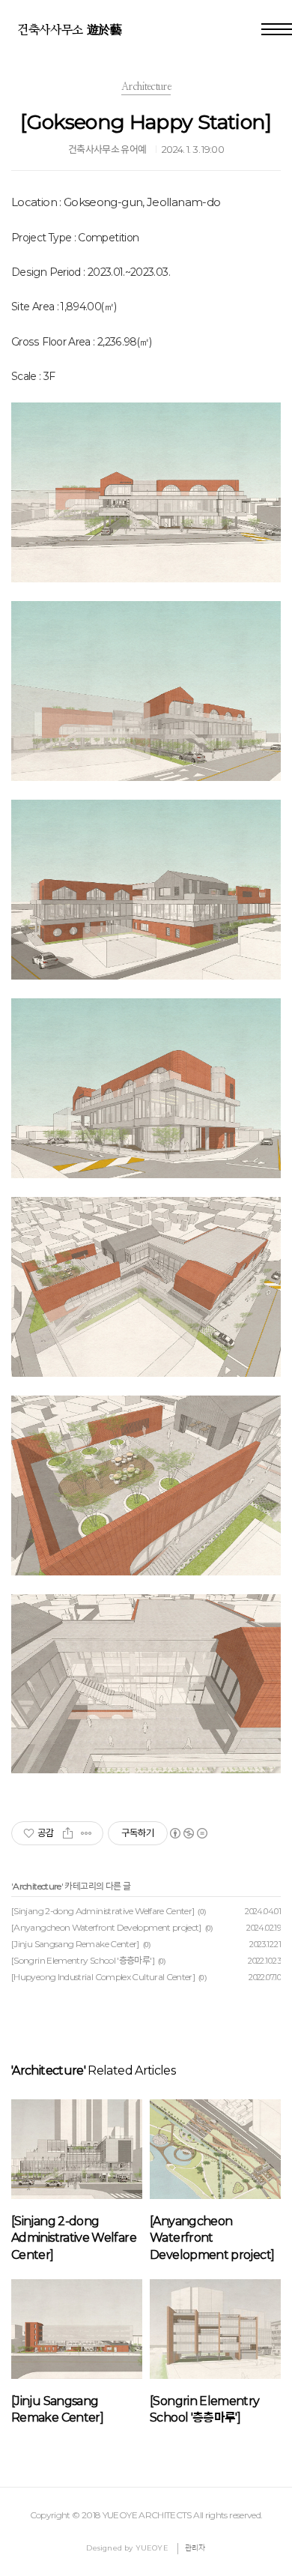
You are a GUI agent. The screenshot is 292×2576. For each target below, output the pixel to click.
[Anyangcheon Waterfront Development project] (106, 1927)
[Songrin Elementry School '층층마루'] (83, 1960)
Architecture (37, 1886)
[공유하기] (68, 1833)
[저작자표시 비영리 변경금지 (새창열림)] (188, 1833)
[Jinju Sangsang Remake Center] (75, 1944)
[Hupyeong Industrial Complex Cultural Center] (103, 1977)
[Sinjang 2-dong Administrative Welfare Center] (103, 1911)
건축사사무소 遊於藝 (70, 30)
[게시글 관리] (86, 1833)
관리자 (195, 2548)
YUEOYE (152, 2548)
